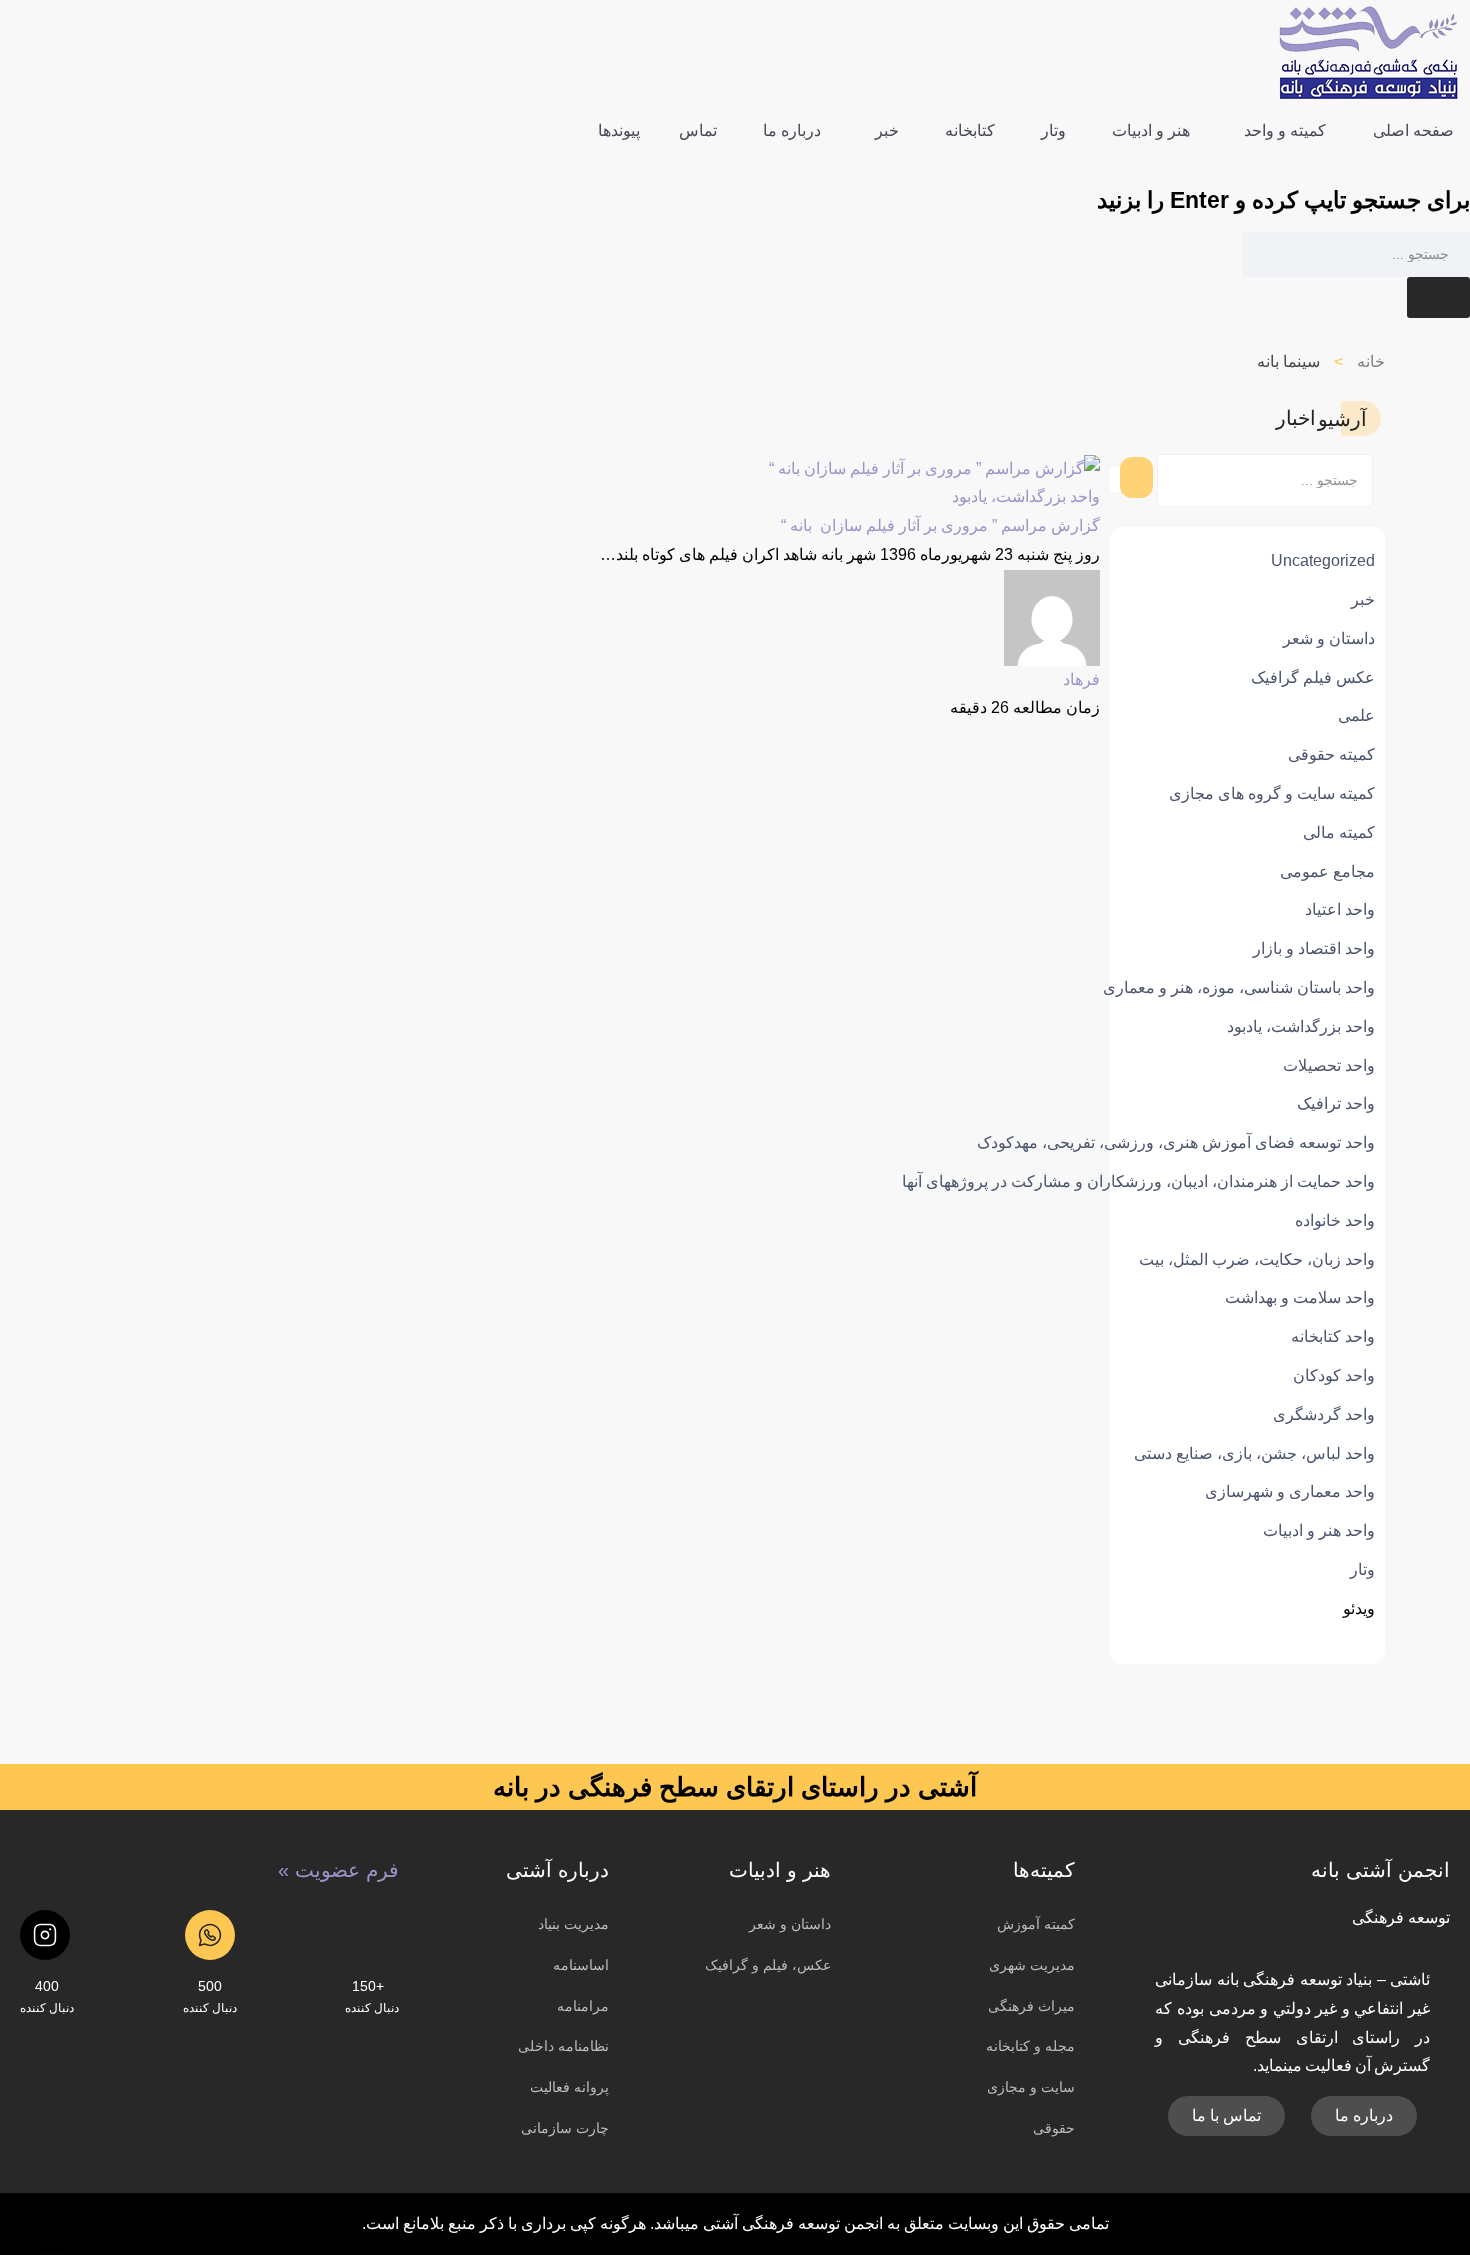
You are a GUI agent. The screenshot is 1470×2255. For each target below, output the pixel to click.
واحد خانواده (1335, 1220)
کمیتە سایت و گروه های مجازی (1272, 793)
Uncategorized (1323, 560)
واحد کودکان (1334, 1375)
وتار (1362, 1569)
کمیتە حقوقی (1331, 754)
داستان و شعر (1329, 638)
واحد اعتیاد (1340, 909)
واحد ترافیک (1336, 1103)
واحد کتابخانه (1333, 1336)
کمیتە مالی (1339, 832)
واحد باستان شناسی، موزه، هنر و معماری (1239, 987)
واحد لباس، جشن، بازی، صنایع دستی (1254, 1453)
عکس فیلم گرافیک (1313, 677)
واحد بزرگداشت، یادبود (1301, 1026)
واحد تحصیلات (1329, 1065)
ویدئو (1359, 1608)
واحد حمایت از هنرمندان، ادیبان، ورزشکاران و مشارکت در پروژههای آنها (1138, 1181)
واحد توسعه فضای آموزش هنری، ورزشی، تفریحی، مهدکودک (1176, 1142)
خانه (1371, 361)
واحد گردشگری (1324, 1414)
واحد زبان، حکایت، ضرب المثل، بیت (1257, 1259)
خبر (1363, 599)
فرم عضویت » (338, 1870)
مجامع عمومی (1327, 871)
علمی (1356, 715)
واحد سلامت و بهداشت (1300, 1297)
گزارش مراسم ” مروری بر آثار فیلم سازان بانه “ (940, 525)
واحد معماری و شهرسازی (1290, 1491)
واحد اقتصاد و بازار (1314, 948)
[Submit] (1438, 297)
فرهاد (1081, 679)
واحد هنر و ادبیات (1319, 1530)
